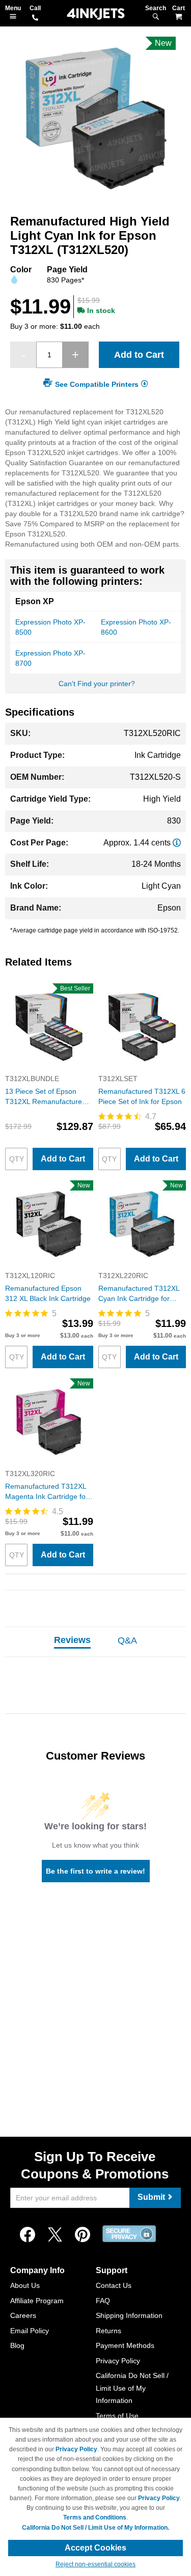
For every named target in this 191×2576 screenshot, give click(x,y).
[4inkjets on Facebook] (28, 2235)
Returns (108, 2331)
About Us (25, 2285)
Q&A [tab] (127, 1640)
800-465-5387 (35, 18)
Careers (23, 2315)
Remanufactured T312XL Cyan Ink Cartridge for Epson (139, 1294)
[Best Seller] (49, 1068)
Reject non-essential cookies (95, 2564)
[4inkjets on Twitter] (55, 2235)
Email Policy (30, 2331)
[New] (49, 1265)
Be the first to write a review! (95, 1871)
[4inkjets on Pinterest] (83, 2235)
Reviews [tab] (72, 1640)
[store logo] (96, 14)
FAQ (103, 2301)
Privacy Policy (118, 2361)
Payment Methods (125, 2345)
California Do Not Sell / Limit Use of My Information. (95, 2528)
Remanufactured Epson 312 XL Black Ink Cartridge (48, 1293)
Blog (17, 2345)
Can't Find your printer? (97, 684)
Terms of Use (117, 2416)
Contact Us (114, 2285)
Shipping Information (129, 2315)
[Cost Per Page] (177, 843)
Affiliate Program (37, 2301)
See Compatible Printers (97, 384)
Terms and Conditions (95, 2517)
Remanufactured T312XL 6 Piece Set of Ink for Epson (142, 1096)
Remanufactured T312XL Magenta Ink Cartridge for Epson (47, 1492)
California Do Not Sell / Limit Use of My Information (132, 2388)
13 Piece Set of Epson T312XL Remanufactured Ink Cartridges (46, 1097)
